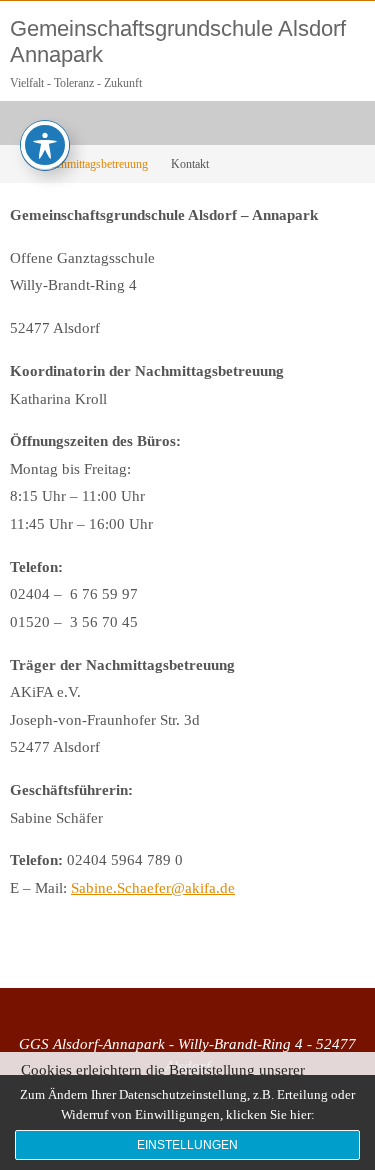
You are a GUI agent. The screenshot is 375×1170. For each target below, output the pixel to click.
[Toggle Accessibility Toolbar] (45, 145)
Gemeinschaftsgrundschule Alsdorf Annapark (178, 41)
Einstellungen (187, 1145)
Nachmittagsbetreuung (95, 164)
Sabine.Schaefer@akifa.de (153, 887)
